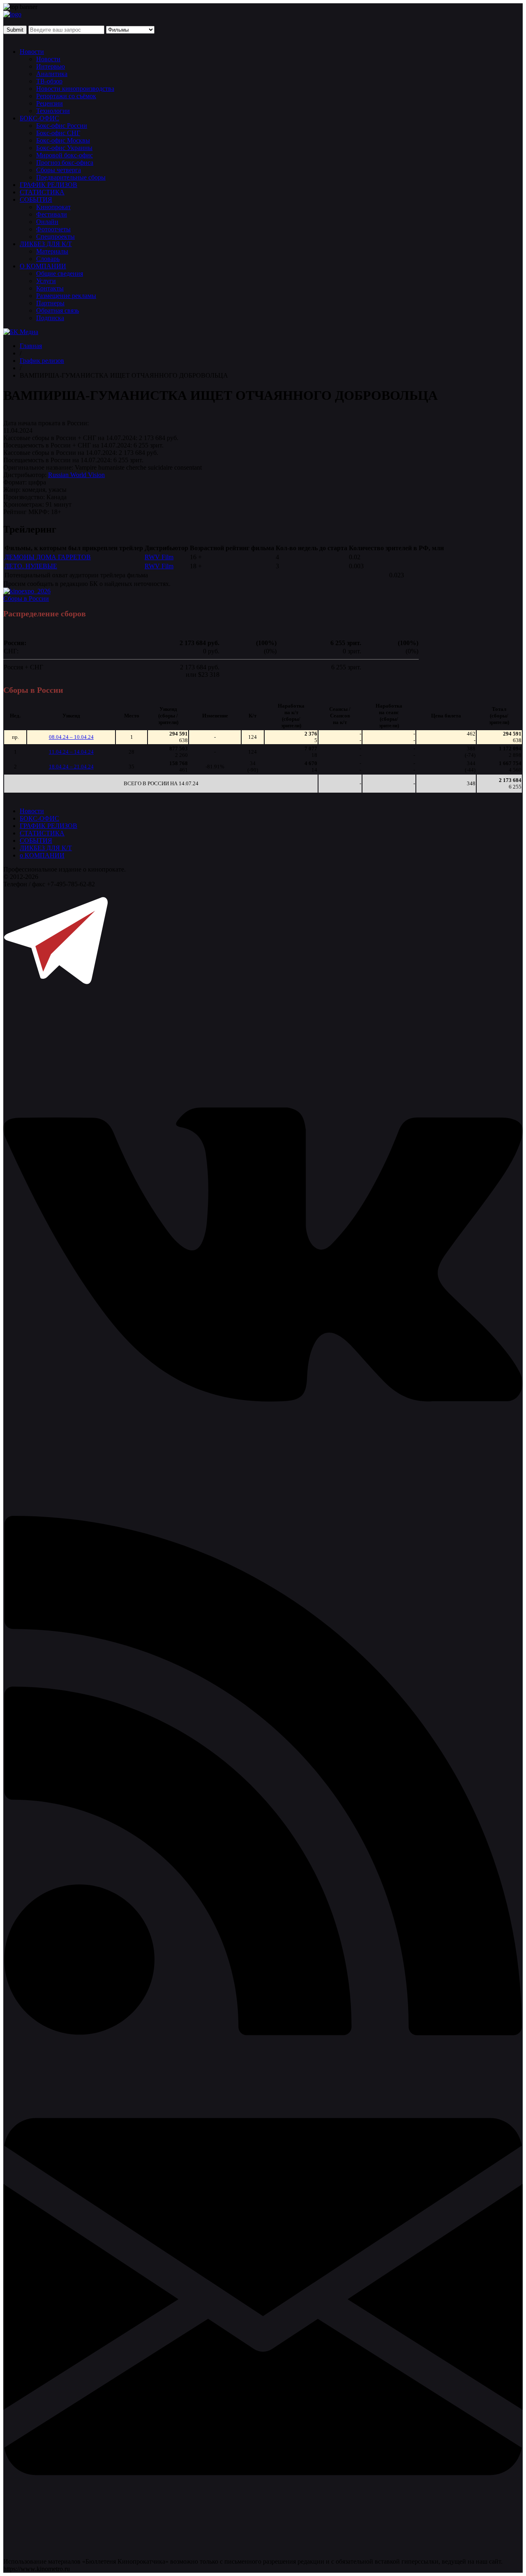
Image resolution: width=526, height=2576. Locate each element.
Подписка (50, 318)
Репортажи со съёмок (66, 96)
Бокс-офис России (62, 126)
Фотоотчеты (53, 229)
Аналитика (52, 74)
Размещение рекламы (66, 296)
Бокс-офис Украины (64, 148)
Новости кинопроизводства (75, 89)
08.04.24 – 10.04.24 (71, 737)
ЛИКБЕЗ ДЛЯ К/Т (46, 244)
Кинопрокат (53, 207)
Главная (31, 346)
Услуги (46, 281)
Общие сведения (60, 273)
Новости (32, 52)
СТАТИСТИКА (42, 192)
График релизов (42, 361)
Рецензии (50, 103)
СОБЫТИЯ (36, 199)
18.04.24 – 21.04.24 (71, 767)
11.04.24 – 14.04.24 (71, 752)
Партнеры (50, 303)
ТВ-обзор (49, 81)
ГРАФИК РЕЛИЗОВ (48, 185)
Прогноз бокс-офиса (65, 163)
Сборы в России (26, 598)
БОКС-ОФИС (39, 118)
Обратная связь (58, 310)
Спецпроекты (55, 236)
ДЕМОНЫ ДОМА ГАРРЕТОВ (48, 557)
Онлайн (47, 222)
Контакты (50, 288)
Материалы (52, 251)
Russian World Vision (76, 475)
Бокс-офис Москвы (63, 140)
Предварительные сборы (71, 177)
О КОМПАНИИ (43, 266)
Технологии (53, 111)
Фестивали (52, 214)
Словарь (48, 259)
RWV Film (159, 557)
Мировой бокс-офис (65, 155)
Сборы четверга (59, 170)
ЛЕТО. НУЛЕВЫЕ (31, 566)
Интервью (51, 66)
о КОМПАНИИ (42, 855)
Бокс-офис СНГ (58, 133)
